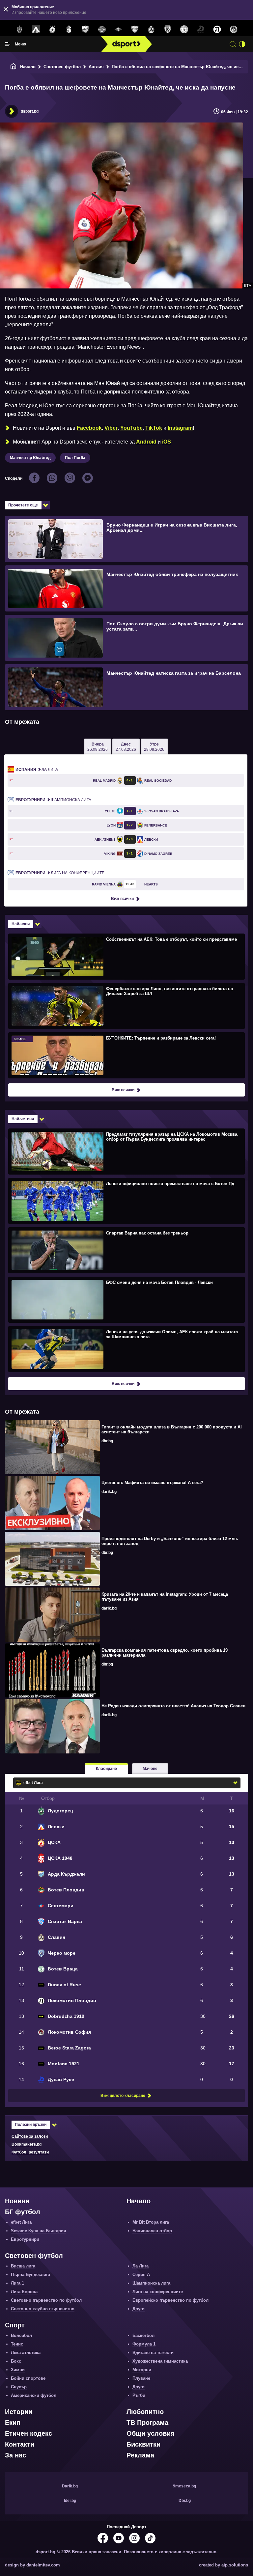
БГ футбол (23, 2212)
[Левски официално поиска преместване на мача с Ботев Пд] (126, 1201)
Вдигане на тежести (153, 2353)
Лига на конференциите (60, 873)
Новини (17, 2201)
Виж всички (122, 899)
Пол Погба (75, 458)
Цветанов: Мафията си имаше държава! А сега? (152, 1483)
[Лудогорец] (19, 30)
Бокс (16, 2361)
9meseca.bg (184, 2486)
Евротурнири (25, 2239)
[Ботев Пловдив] (102, 30)
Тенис (17, 2344)
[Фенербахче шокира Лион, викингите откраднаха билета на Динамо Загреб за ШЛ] (126, 1006)
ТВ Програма (147, 2423)
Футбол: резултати (30, 2152)
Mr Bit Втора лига (151, 2222)
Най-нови (21, 924)
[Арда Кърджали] (85, 30)
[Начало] (14, 67)
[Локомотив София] (234, 30)
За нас (15, 2455)
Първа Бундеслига (30, 2275)
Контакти (20, 2444)
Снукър (19, 2387)
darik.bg (109, 1492)
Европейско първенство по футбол (170, 2300)
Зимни (18, 2370)
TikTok (154, 428)
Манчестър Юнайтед (30, 458)
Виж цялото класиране (123, 2096)
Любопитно (145, 2412)
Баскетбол (143, 2335)
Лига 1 (17, 2283)
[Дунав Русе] (201, 30)
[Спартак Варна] (135, 30)
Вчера (98, 747)
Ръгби (139, 2395)
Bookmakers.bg (27, 2144)
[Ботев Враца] (184, 30)
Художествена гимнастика (160, 2361)
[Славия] (151, 30)
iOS (167, 442)
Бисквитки (143, 2444)
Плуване (141, 2378)
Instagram (180, 428)
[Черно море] (168, 30)
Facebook (89, 428)
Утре (154, 747)
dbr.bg (107, 1441)
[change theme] (242, 44)
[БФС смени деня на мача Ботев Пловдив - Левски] (126, 1299)
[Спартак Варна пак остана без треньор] (126, 1250)
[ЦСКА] (52, 30)
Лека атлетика (26, 2353)
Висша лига (23, 2266)
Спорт (15, 2325)
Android (146, 442)
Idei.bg (70, 2501)
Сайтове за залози (30, 2136)
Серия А (141, 2275)
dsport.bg (30, 111)
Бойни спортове (28, 2378)
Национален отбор (152, 2231)
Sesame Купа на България (39, 2231)
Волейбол (21, 2335)
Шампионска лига (53, 800)
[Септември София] (118, 30)
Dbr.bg (185, 2501)
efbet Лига (21, 2222)
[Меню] (8, 44)
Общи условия (151, 2433)
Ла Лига (37, 770)
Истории (19, 2412)
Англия (96, 67)
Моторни (142, 2370)
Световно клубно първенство (43, 2309)
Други (139, 2309)
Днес (126, 747)
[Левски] (36, 30)
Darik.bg (70, 2486)
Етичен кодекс (28, 2433)
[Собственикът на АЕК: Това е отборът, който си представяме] (126, 956)
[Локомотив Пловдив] (217, 30)
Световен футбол (62, 67)
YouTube (131, 428)
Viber (111, 428)
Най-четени (23, 1119)
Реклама (140, 2455)
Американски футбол (34, 2395)
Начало (28, 67)
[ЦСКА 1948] (69, 30)
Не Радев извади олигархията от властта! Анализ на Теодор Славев (173, 1706)
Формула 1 (144, 2344)
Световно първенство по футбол (46, 2300)
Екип (13, 2423)
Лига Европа (24, 2292)
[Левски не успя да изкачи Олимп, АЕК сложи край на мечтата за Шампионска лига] (126, 1349)
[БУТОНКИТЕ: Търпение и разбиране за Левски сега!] (126, 1055)
